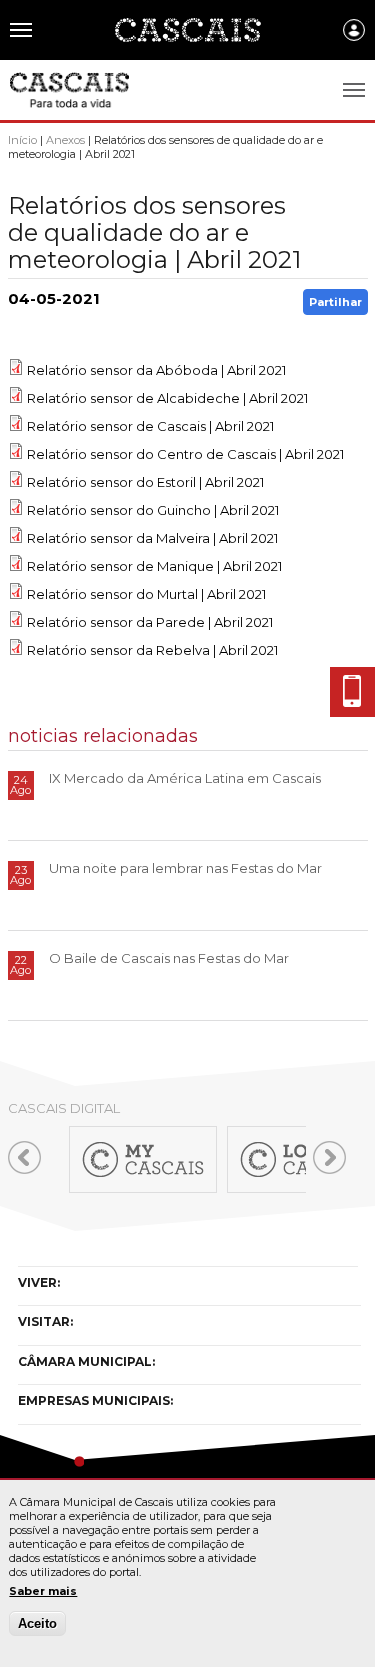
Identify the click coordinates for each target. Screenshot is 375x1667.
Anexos (65, 140)
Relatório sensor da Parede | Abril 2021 (150, 622)
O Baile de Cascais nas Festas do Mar (169, 958)
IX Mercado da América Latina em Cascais (185, 778)
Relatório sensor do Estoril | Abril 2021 (145, 482)
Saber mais (43, 1591)
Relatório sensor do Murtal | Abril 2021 (146, 594)
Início (22, 140)
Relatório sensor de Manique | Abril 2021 (154, 566)
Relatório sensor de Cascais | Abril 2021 (150, 426)
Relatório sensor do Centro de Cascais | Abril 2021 (185, 454)
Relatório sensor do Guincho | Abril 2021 (153, 510)
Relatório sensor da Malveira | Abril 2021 (152, 538)
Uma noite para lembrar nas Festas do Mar (185, 868)
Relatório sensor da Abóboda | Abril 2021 (156, 370)
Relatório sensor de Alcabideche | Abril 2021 (167, 398)
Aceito (37, 1623)
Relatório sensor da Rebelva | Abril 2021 (152, 650)
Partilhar (335, 302)
